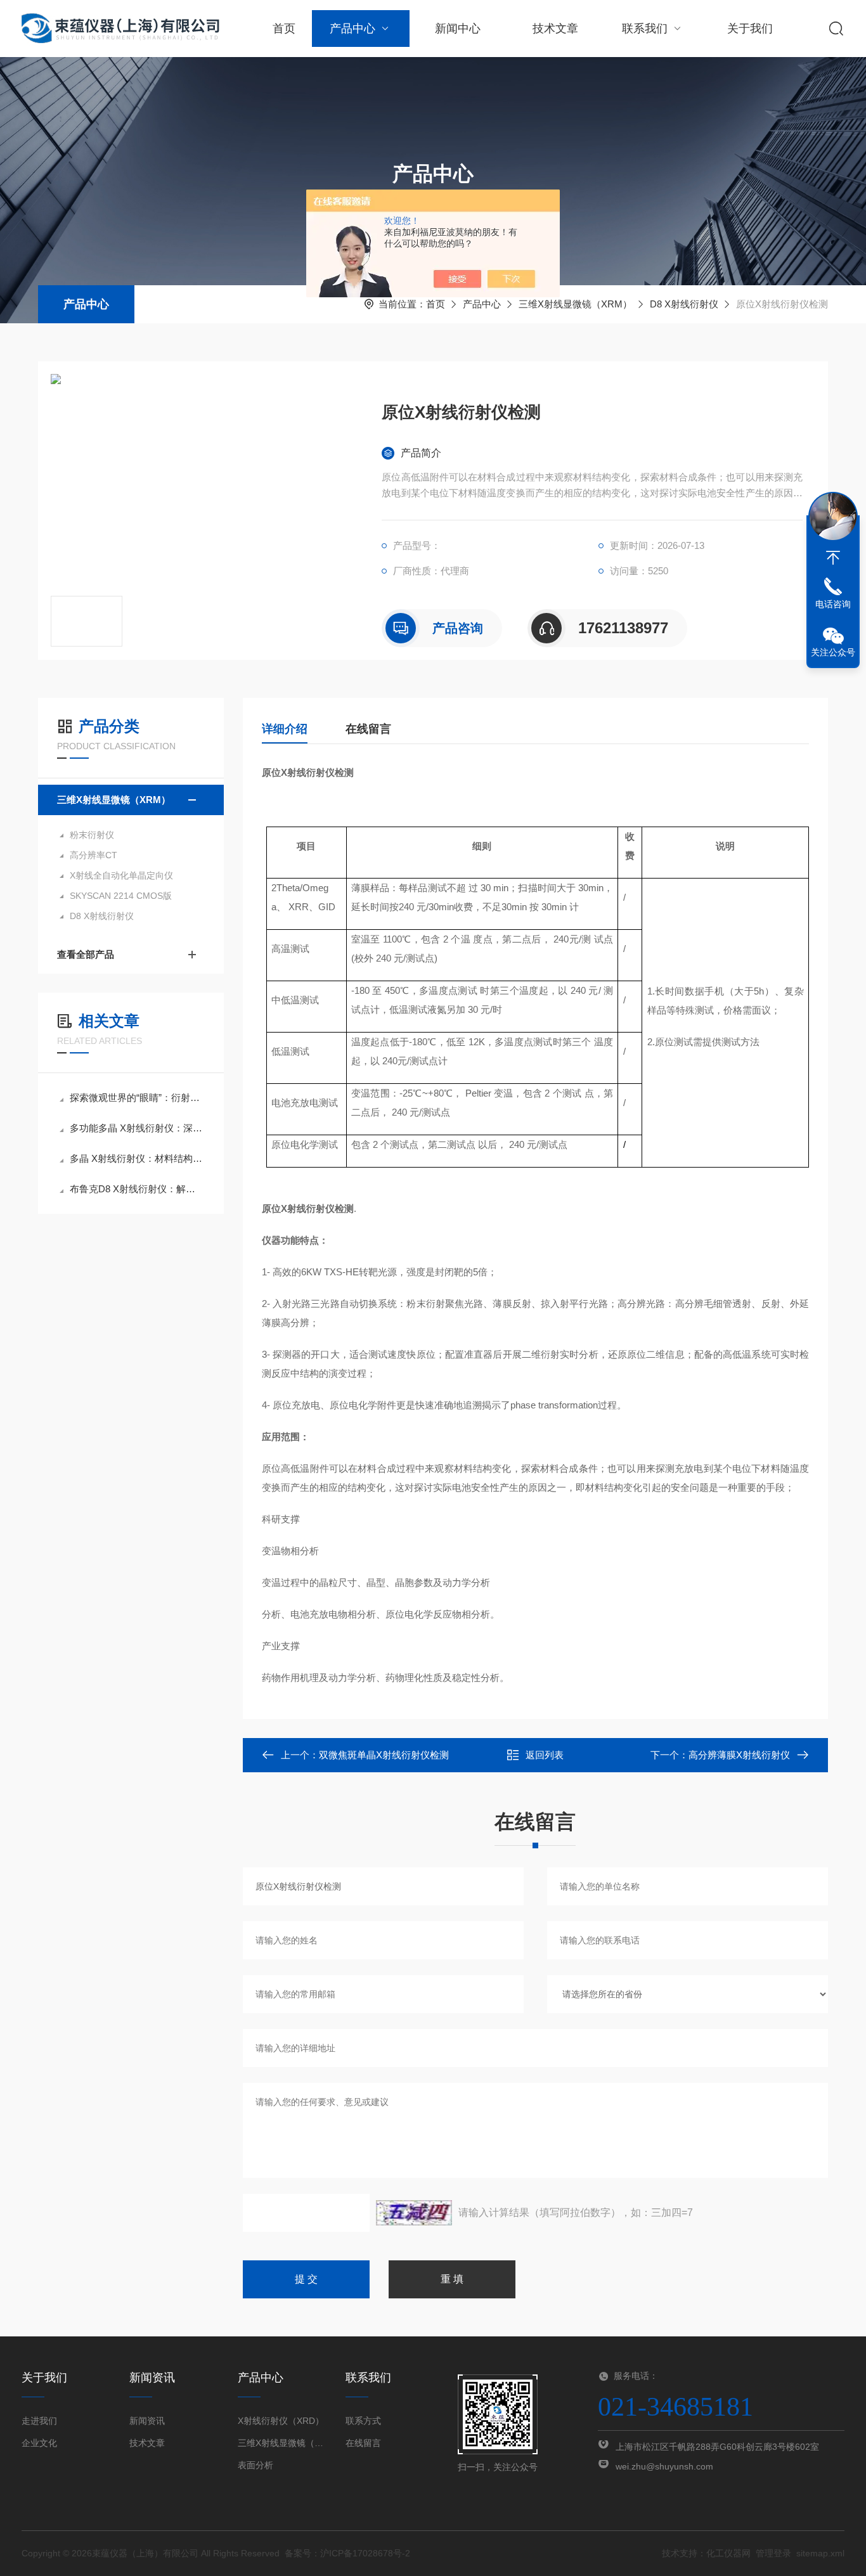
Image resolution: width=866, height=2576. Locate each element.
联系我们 (645, 29)
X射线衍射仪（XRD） (281, 2421)
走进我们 (39, 2421)
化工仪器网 (728, 2553)
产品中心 (352, 29)
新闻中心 (458, 29)
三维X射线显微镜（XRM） (575, 304)
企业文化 (39, 2443)
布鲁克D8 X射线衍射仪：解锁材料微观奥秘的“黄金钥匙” (137, 1189)
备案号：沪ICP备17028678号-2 (347, 2553)
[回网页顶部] (833, 558)
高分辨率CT (94, 855)
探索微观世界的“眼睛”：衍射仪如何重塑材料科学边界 (137, 1098)
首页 (284, 29)
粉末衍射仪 (92, 835)
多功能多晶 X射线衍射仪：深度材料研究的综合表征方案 (137, 1128)
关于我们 (750, 29)
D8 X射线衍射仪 (684, 304)
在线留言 (368, 729)
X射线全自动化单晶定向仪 (121, 875)
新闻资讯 (147, 2421)
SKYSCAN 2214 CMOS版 (121, 896)
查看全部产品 (86, 954)
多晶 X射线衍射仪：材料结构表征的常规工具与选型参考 (137, 1158)
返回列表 (545, 1755)
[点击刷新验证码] (414, 2213)
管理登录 (773, 2553)
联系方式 (363, 2421)
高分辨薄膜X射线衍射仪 (739, 1755)
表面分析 (255, 2465)
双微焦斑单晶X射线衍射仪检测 (384, 1755)
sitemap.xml (820, 2553)
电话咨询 (833, 604)
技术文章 (555, 29)
